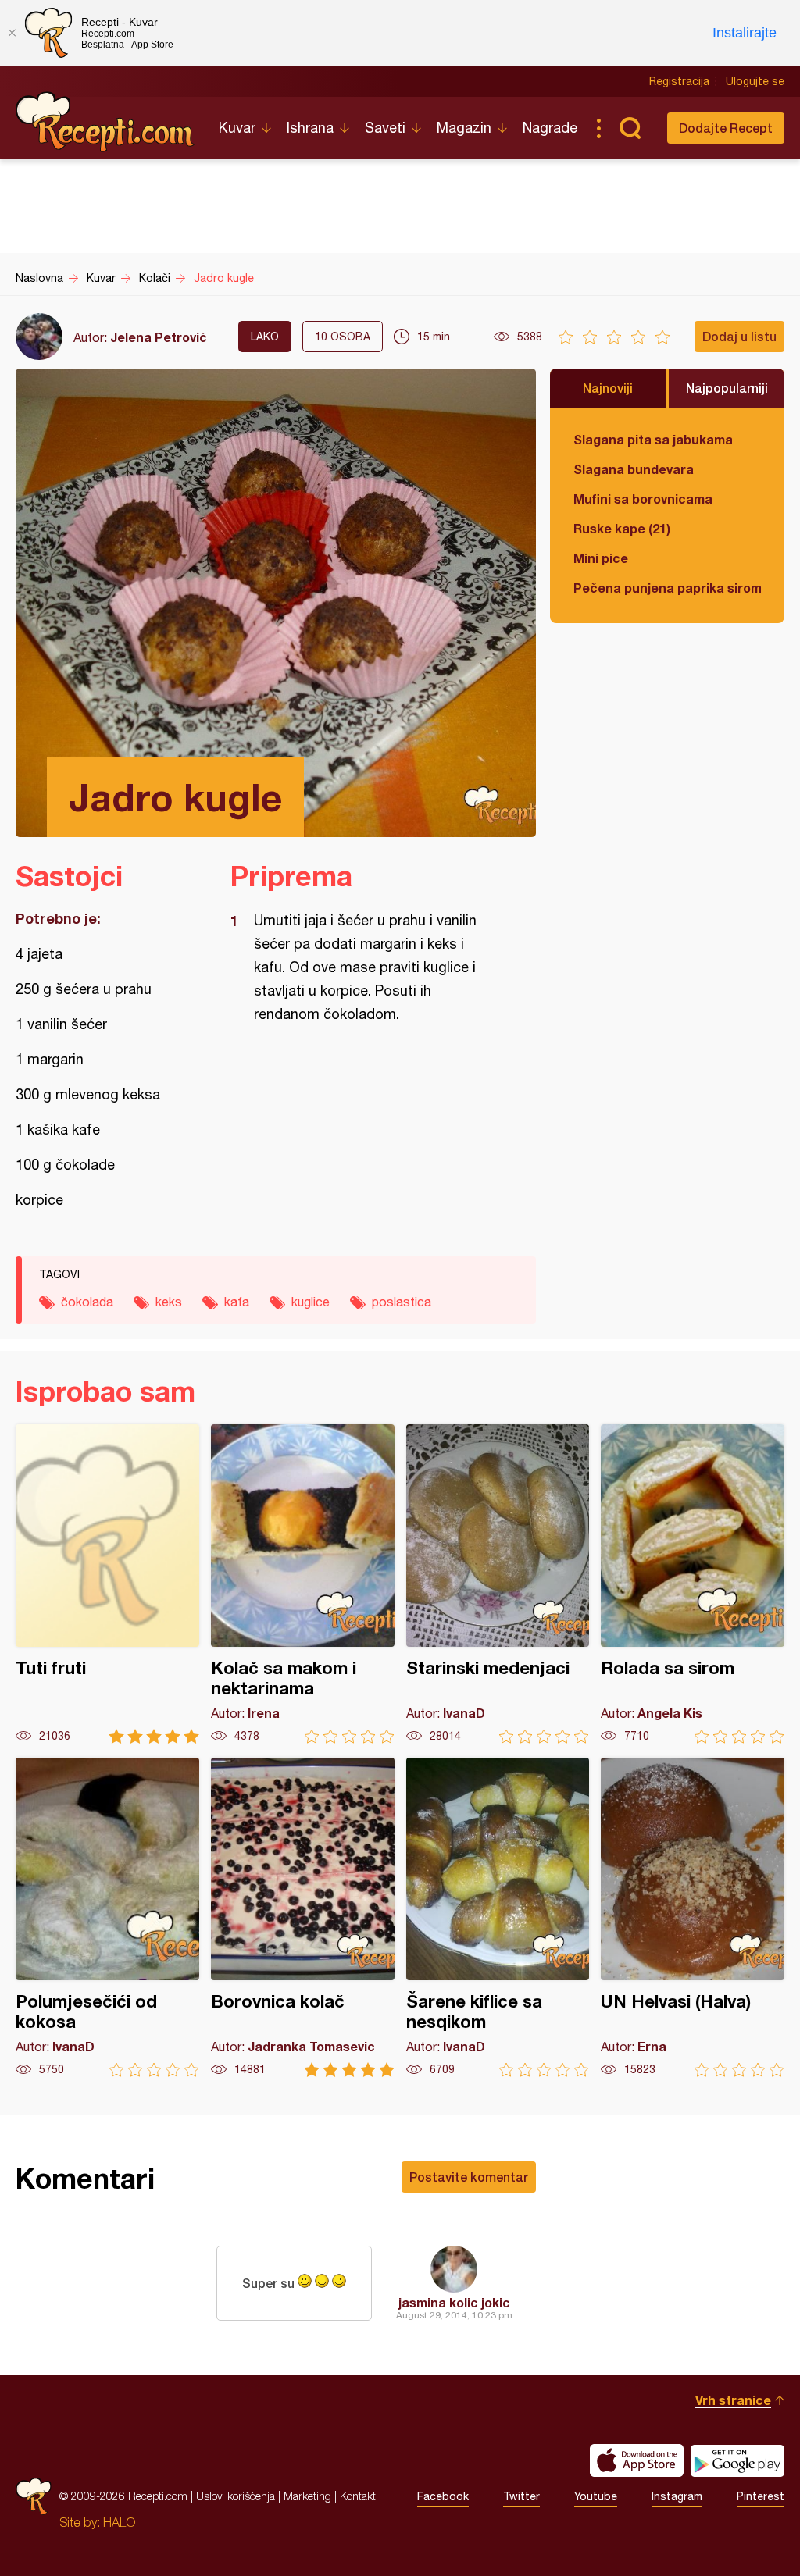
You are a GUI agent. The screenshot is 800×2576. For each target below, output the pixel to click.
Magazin (464, 128)
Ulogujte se (755, 81)
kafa (237, 1302)
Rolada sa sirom (693, 1584)
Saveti (385, 128)
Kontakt (358, 2496)
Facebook (443, 2496)
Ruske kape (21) (622, 528)
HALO (119, 2522)
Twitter (521, 2496)
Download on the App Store (637, 2460)
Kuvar (237, 128)
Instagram (677, 2496)
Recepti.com (105, 122)
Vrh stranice (733, 2400)
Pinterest (761, 2496)
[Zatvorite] (12, 33)
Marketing (307, 2496)
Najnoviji (608, 388)
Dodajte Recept (726, 128)
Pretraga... (630, 128)
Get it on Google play (737, 2460)
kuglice (311, 1302)
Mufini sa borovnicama (643, 499)
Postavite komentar (469, 2177)
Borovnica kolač (303, 1917)
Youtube (596, 2496)
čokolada (87, 1302)
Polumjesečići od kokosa (107, 1917)
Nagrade (550, 128)
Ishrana (310, 128)
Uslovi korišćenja (236, 2496)
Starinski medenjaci (498, 1584)
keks (169, 1302)
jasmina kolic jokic (454, 2302)
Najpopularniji (727, 388)
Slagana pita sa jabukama (653, 439)
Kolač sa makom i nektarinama (303, 1584)
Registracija (679, 81)
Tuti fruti (107, 1584)
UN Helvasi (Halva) (693, 1917)
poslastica (402, 1302)
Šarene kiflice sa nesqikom (498, 1917)
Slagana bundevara (634, 469)
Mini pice (601, 558)
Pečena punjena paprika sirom (667, 588)
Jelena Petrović (159, 337)
